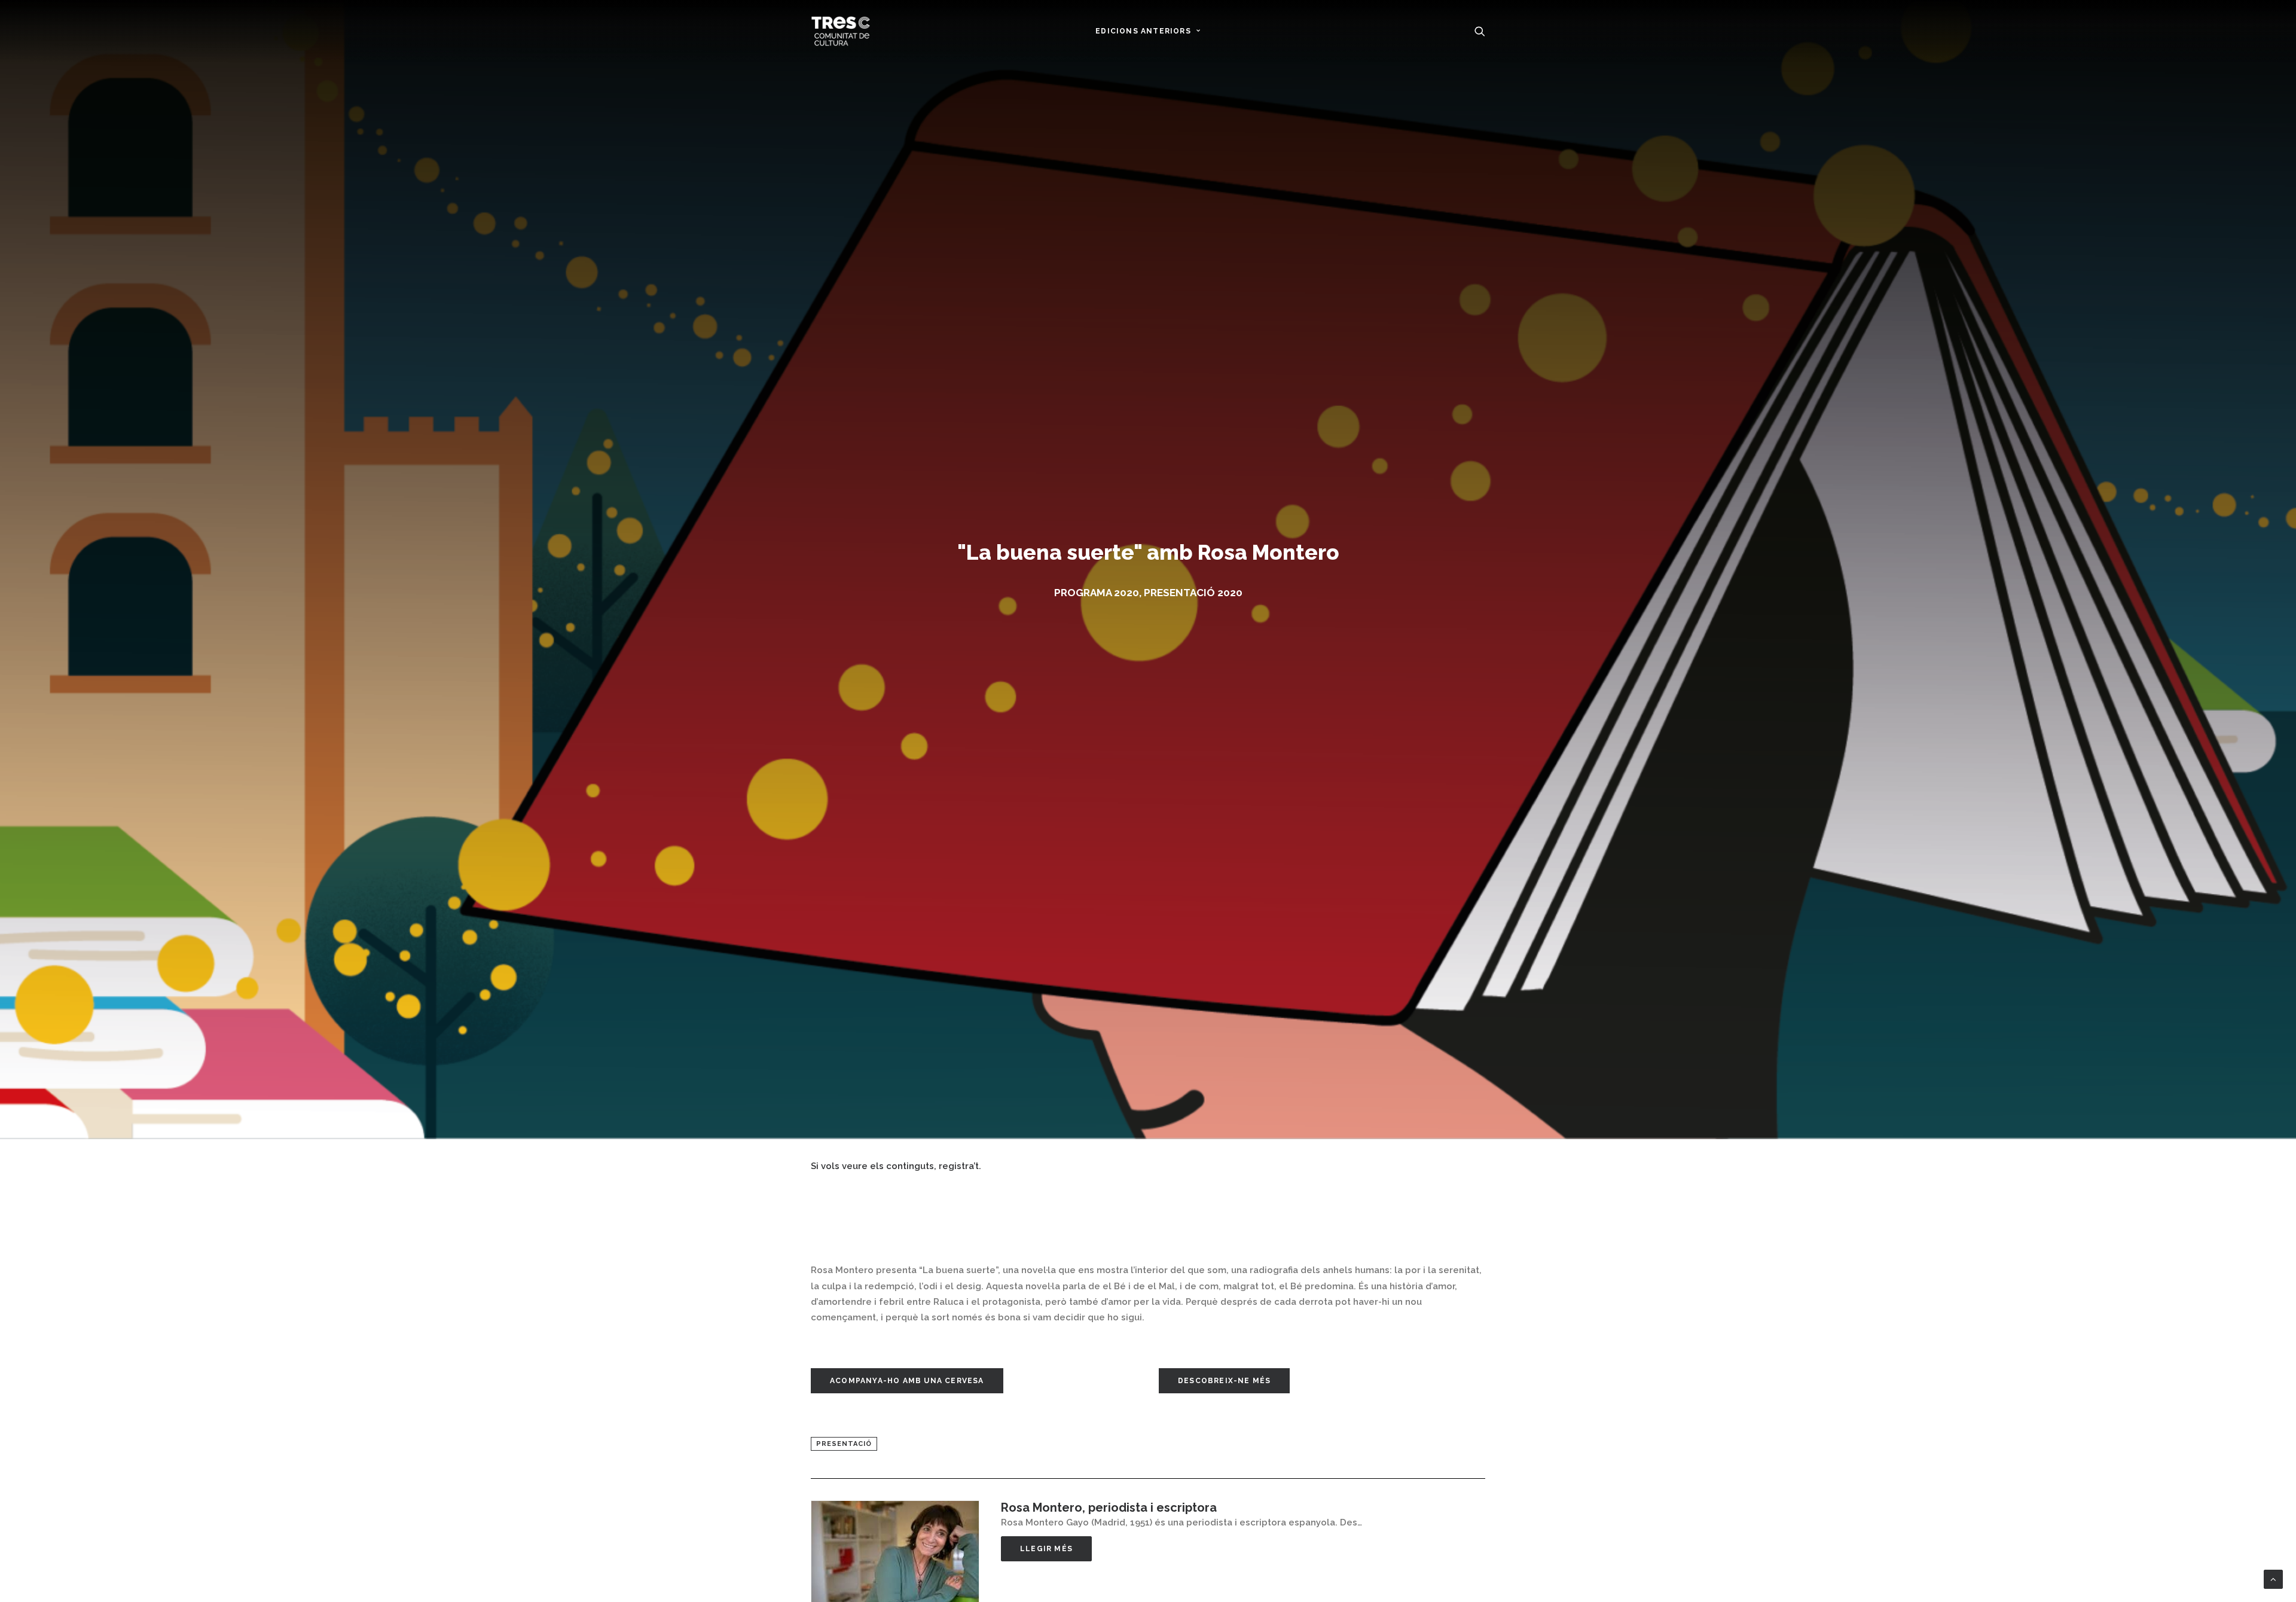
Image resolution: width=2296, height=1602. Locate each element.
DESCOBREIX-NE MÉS (1224, 1381)
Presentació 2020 (1193, 593)
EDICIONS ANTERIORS (1143, 31)
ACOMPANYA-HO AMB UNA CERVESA (907, 1381)
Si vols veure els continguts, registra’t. (896, 1166)
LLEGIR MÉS (1046, 1549)
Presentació (844, 1444)
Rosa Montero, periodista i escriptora (1109, 1508)
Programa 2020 (1097, 593)
